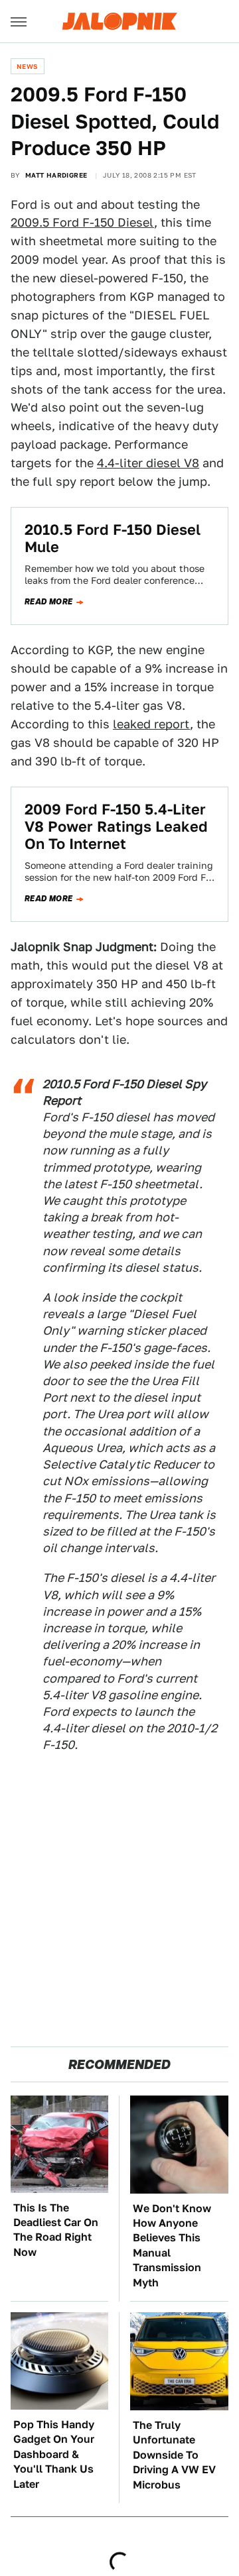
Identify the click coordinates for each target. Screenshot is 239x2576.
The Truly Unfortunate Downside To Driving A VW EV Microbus (174, 2455)
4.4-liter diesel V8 (148, 463)
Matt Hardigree (56, 175)
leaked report (151, 724)
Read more (49, 602)
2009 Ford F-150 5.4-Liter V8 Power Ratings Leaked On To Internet (116, 827)
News (28, 66)
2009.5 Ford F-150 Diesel (82, 222)
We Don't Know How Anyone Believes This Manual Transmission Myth (172, 2246)
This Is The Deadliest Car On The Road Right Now (56, 2230)
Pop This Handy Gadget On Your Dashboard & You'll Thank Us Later (54, 2454)
